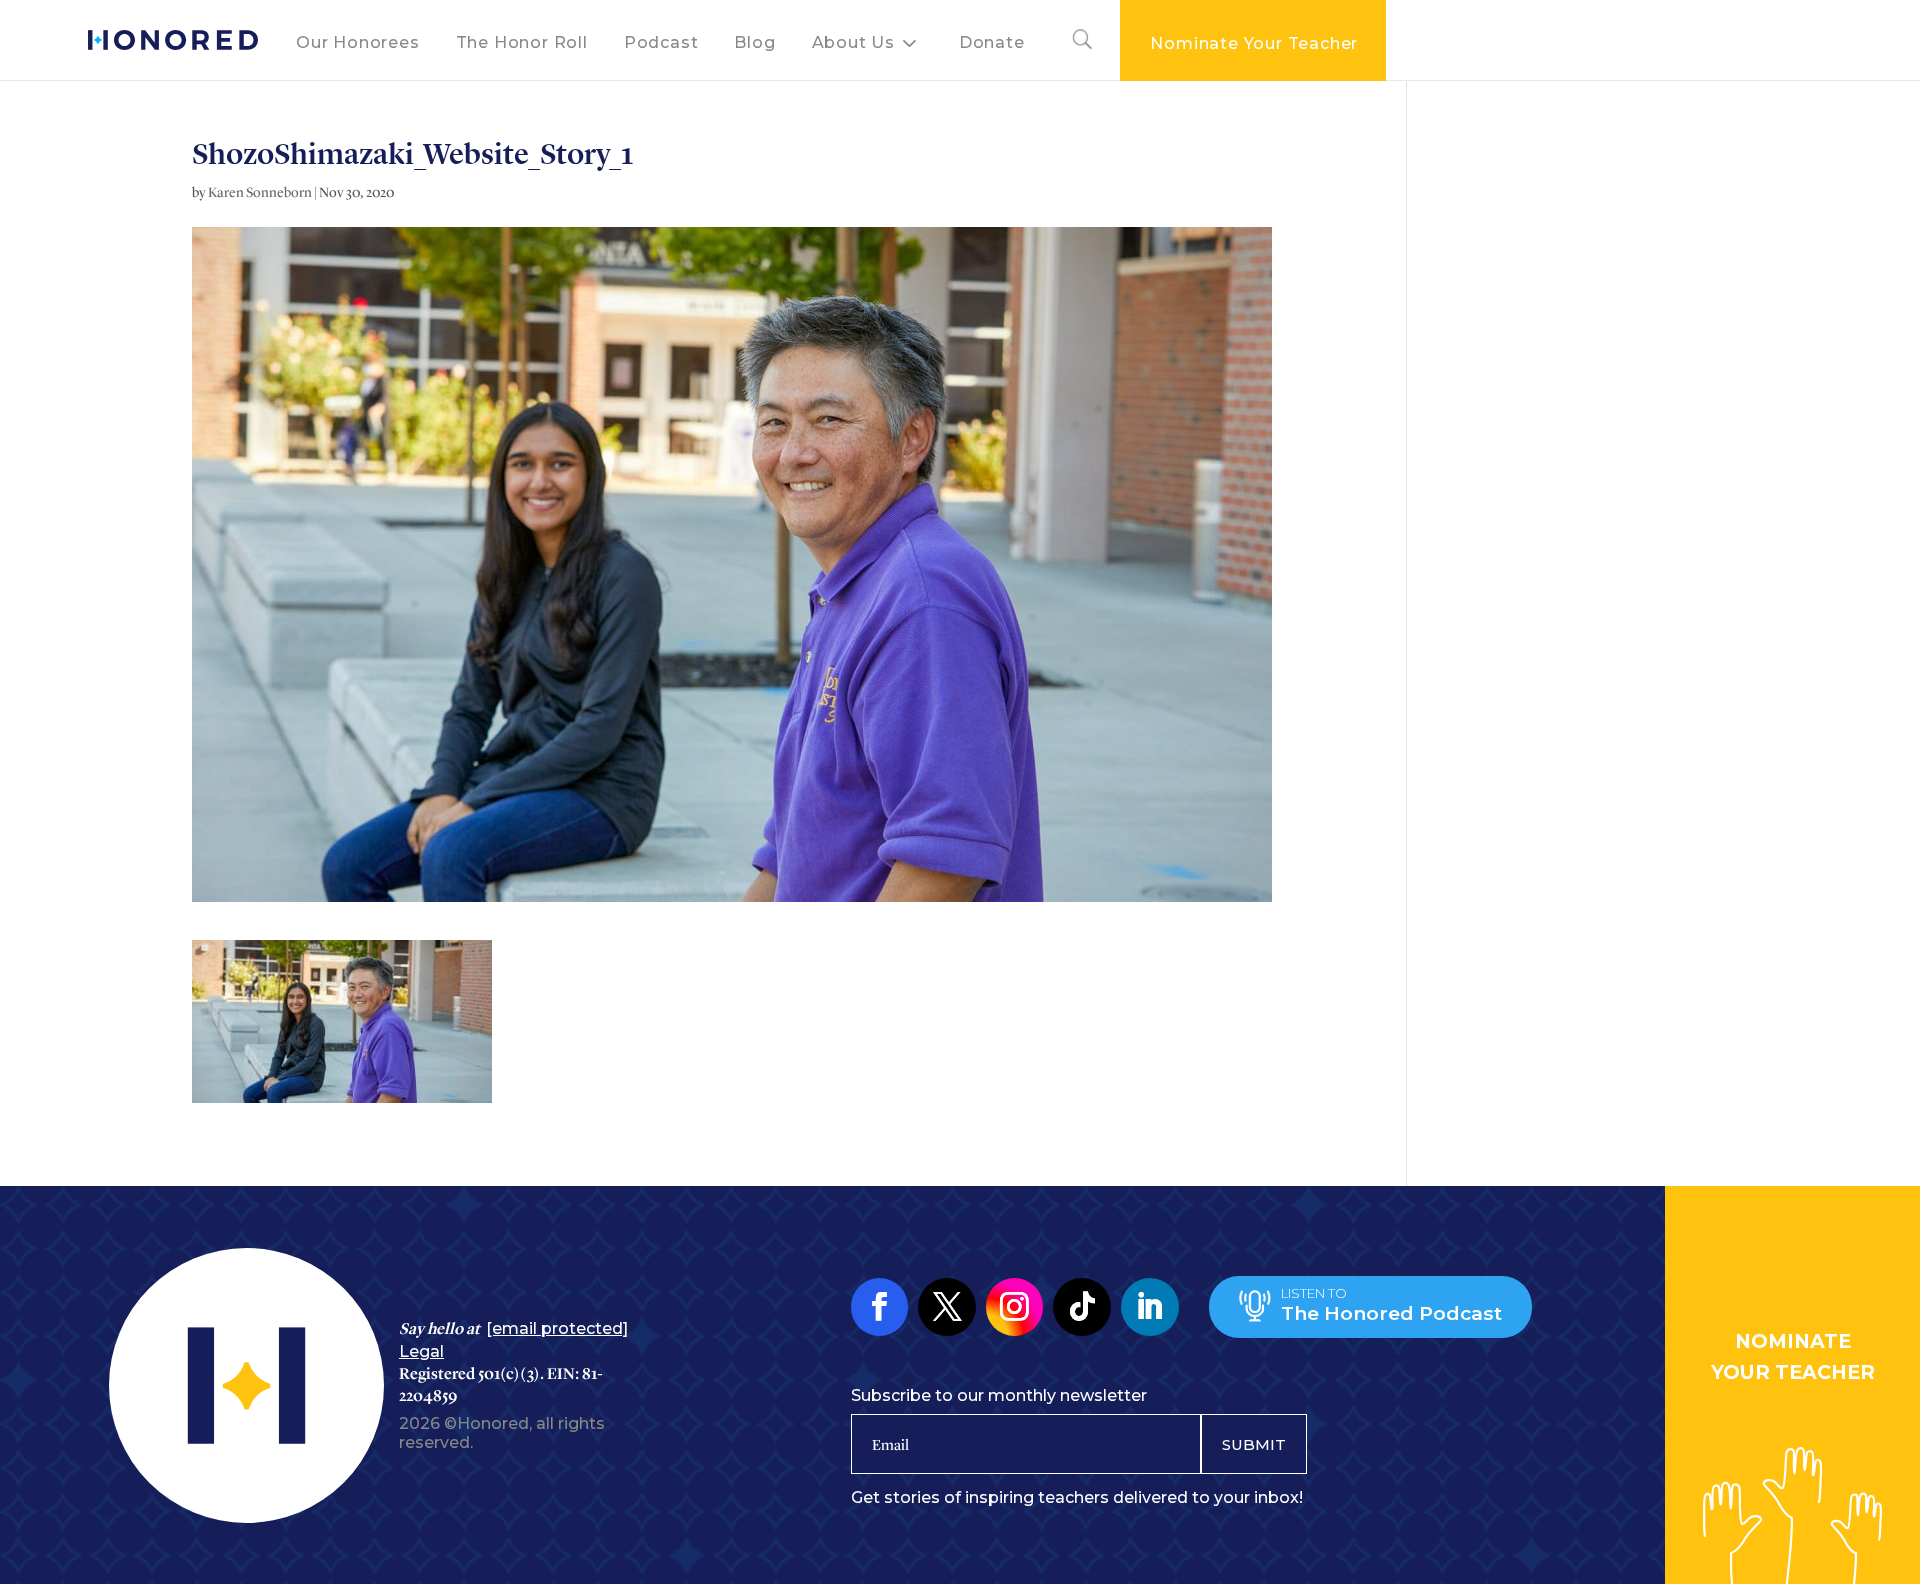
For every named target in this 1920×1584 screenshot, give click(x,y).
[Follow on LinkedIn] (1150, 1307)
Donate (992, 42)
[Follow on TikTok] (1082, 1307)
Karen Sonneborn (260, 192)
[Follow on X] (947, 1307)
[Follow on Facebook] (880, 1307)
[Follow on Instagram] (1015, 1307)
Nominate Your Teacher (1254, 43)
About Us (853, 42)
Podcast (661, 42)
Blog (754, 42)
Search (1073, 42)
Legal (421, 1351)
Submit (1254, 1444)
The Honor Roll (522, 42)
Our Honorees (358, 42)
